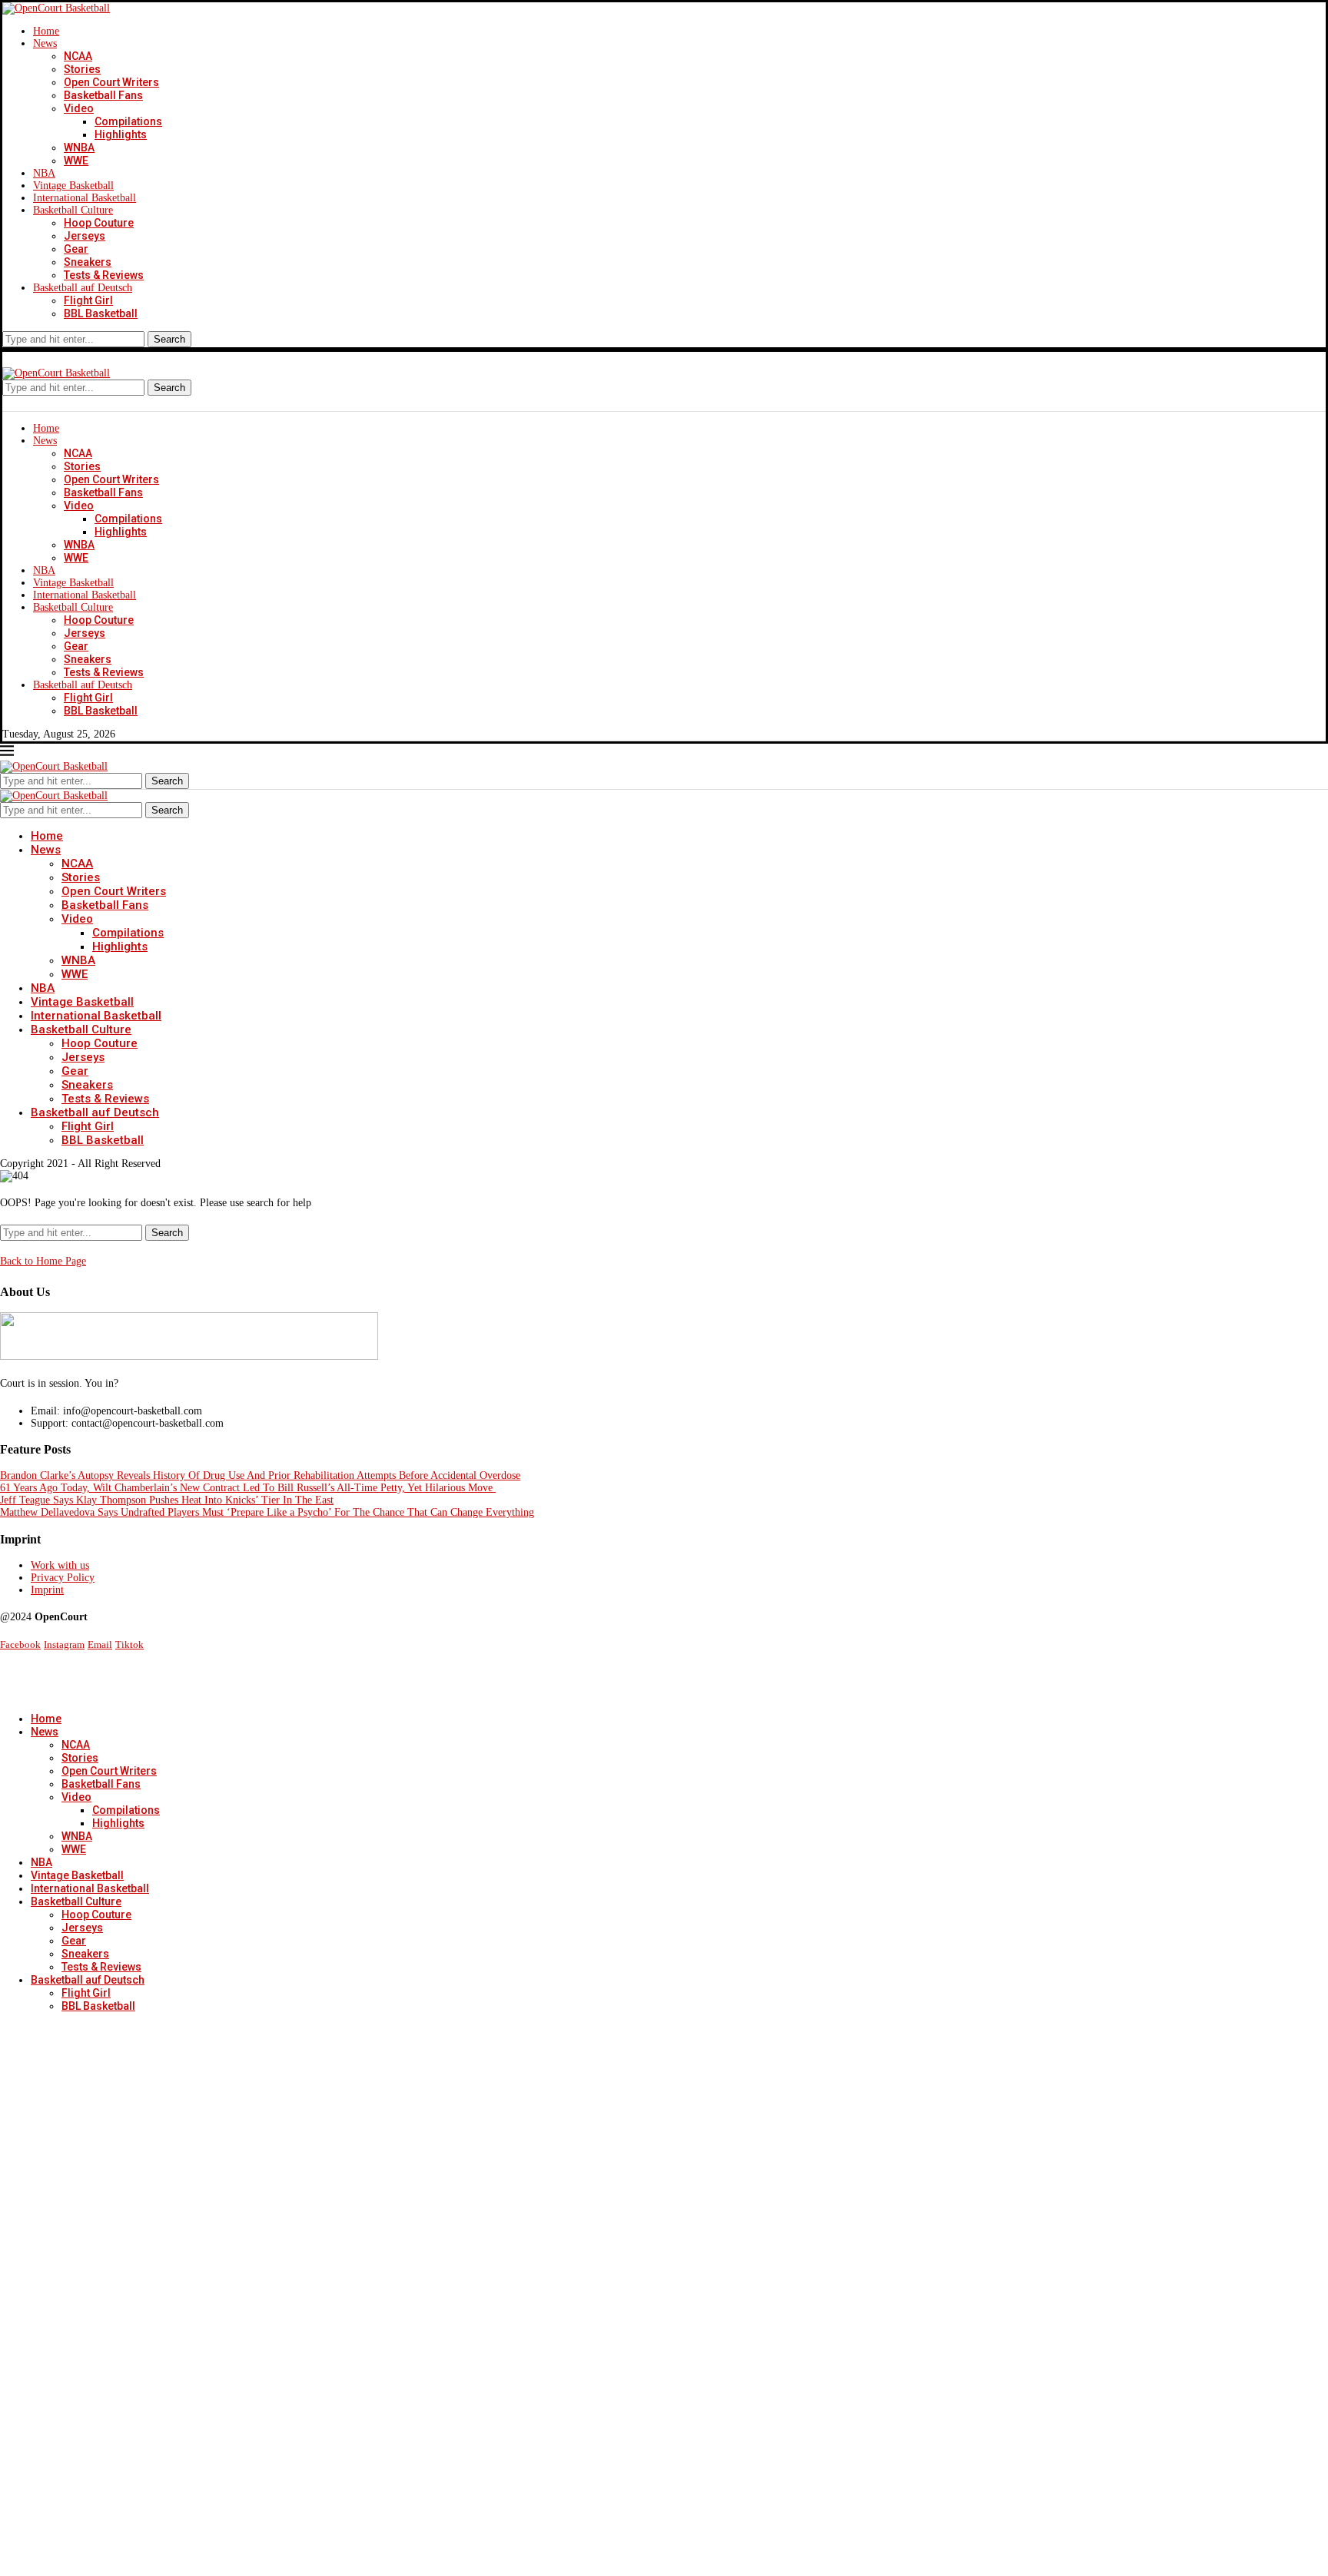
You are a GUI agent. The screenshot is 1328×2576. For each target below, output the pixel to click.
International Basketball (85, 198)
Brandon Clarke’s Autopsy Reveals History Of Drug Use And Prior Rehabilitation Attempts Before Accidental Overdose (260, 1475)
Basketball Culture (73, 210)
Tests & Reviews (104, 275)
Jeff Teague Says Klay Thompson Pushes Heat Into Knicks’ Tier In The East (167, 1500)
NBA (44, 173)
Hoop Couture (99, 223)
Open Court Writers (111, 82)
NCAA (78, 56)
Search (169, 339)
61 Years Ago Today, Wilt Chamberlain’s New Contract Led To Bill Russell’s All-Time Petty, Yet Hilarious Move (248, 1488)
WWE (76, 161)
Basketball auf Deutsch (83, 288)
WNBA (79, 148)
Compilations (128, 121)
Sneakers (88, 262)
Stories (82, 69)
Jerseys (85, 236)
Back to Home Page (43, 1261)
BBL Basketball (101, 313)
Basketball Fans (103, 95)
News (45, 43)
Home (46, 31)
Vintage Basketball (73, 186)
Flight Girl (88, 300)
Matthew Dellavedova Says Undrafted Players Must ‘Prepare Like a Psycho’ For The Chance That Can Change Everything (267, 1512)
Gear (76, 249)
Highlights (121, 134)
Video (79, 108)
